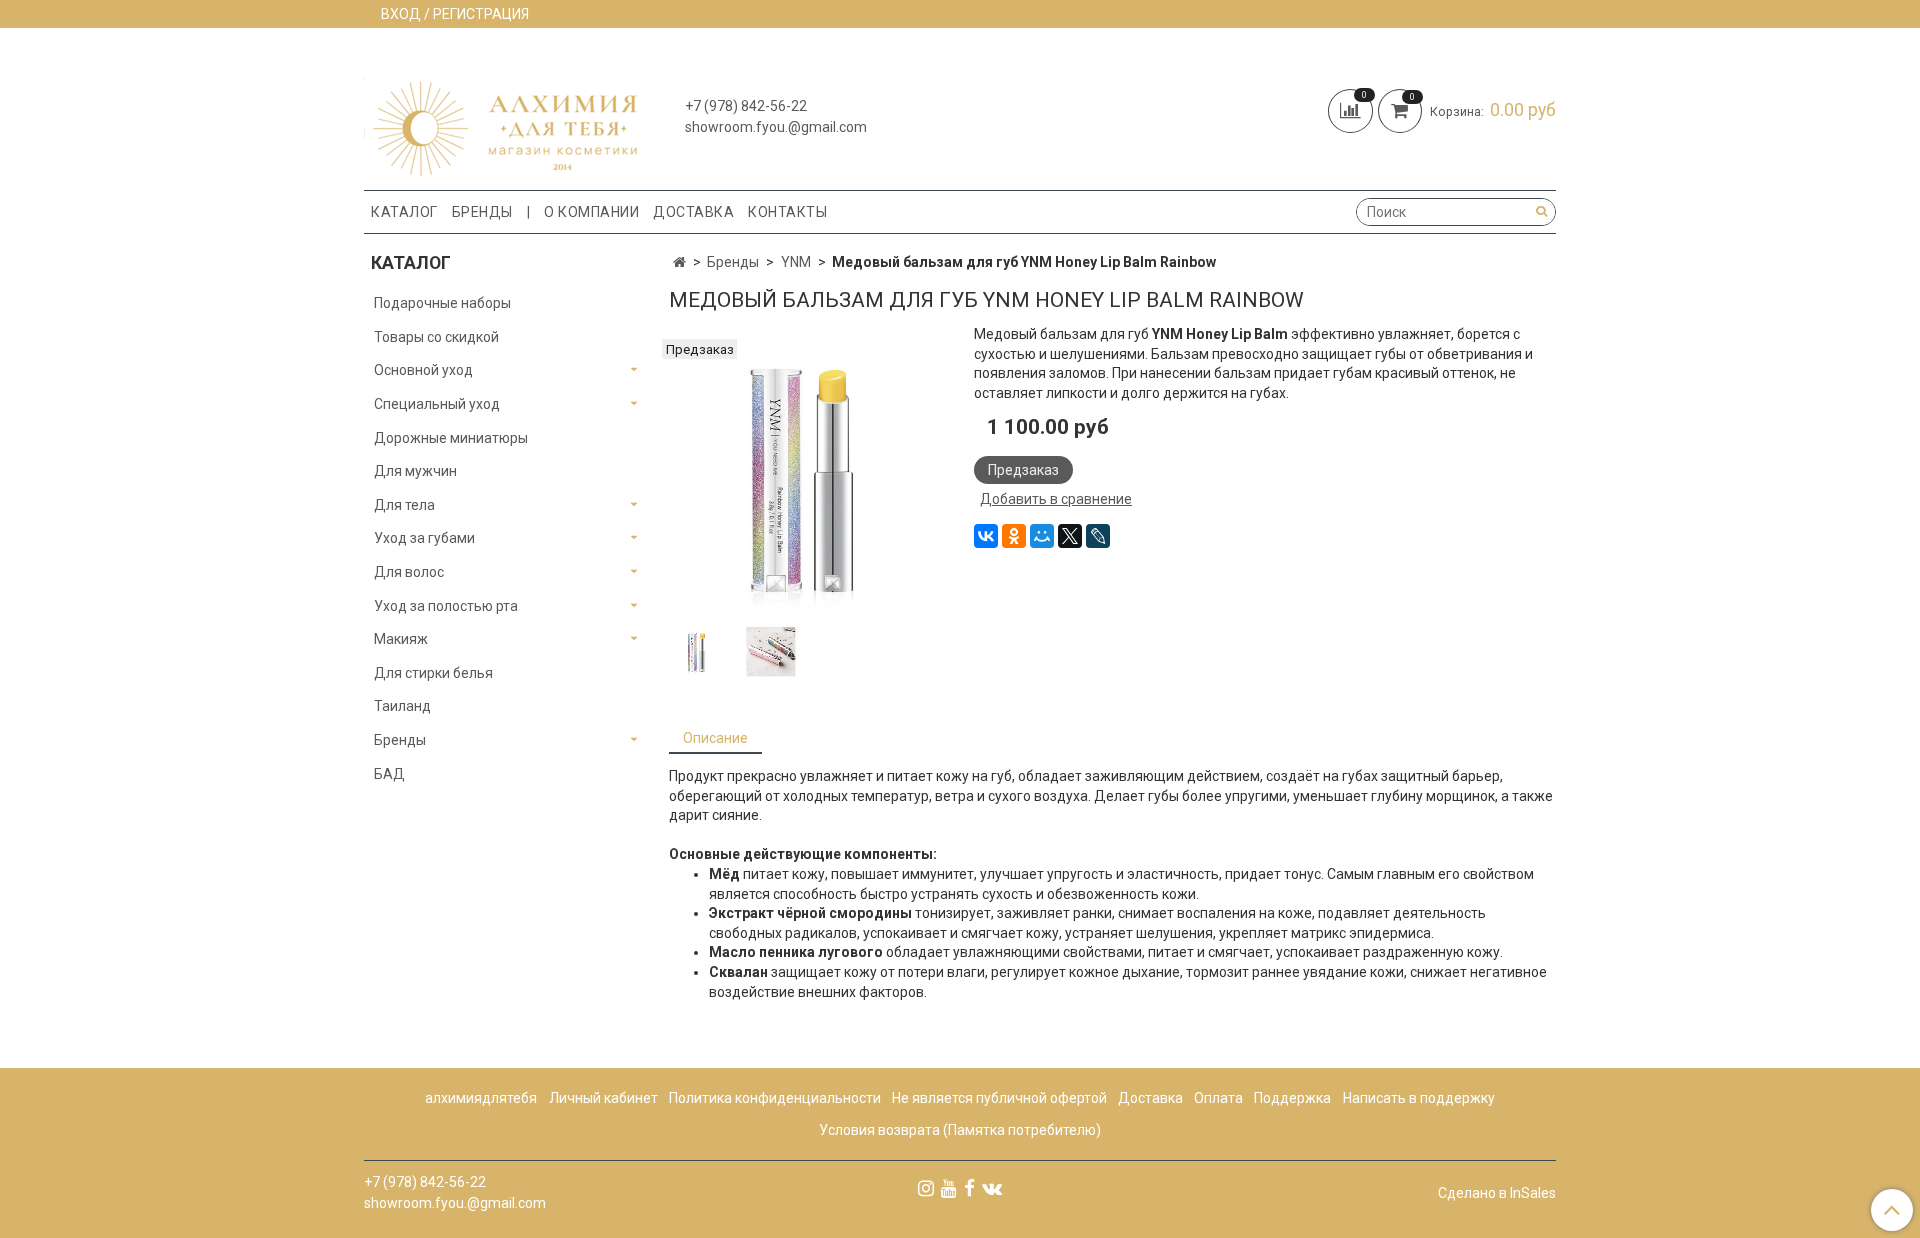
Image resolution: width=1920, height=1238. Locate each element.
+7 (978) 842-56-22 (746, 106)
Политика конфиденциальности (775, 1098)
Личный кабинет (603, 1098)
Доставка (693, 212)
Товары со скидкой (436, 337)
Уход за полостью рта (446, 606)
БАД (389, 774)
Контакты (787, 212)
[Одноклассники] (1014, 536)
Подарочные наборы (442, 303)
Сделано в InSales (1497, 1193)
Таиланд (402, 706)
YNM (796, 262)
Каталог (404, 212)
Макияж (401, 639)
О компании (591, 212)
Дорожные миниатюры (451, 438)
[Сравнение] (1353, 109)
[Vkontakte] (992, 1187)
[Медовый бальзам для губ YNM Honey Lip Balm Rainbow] (807, 476)
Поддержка (1292, 1098)
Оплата (1218, 1098)
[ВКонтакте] (986, 536)
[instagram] (926, 1187)
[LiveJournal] (1098, 536)
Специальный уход (437, 404)
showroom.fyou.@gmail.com (776, 127)
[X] (1070, 536)
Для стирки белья (433, 673)
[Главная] (679, 262)
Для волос (409, 572)
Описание (715, 738)
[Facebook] (969, 1187)
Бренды (482, 212)
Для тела (404, 505)
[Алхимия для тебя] (500, 113)
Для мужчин (415, 471)
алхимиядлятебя (481, 1098)
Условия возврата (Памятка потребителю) (960, 1130)
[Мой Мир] (1042, 536)
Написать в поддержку (1419, 1098)
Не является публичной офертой (999, 1098)
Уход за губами (424, 538)
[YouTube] (949, 1187)
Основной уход (423, 370)
